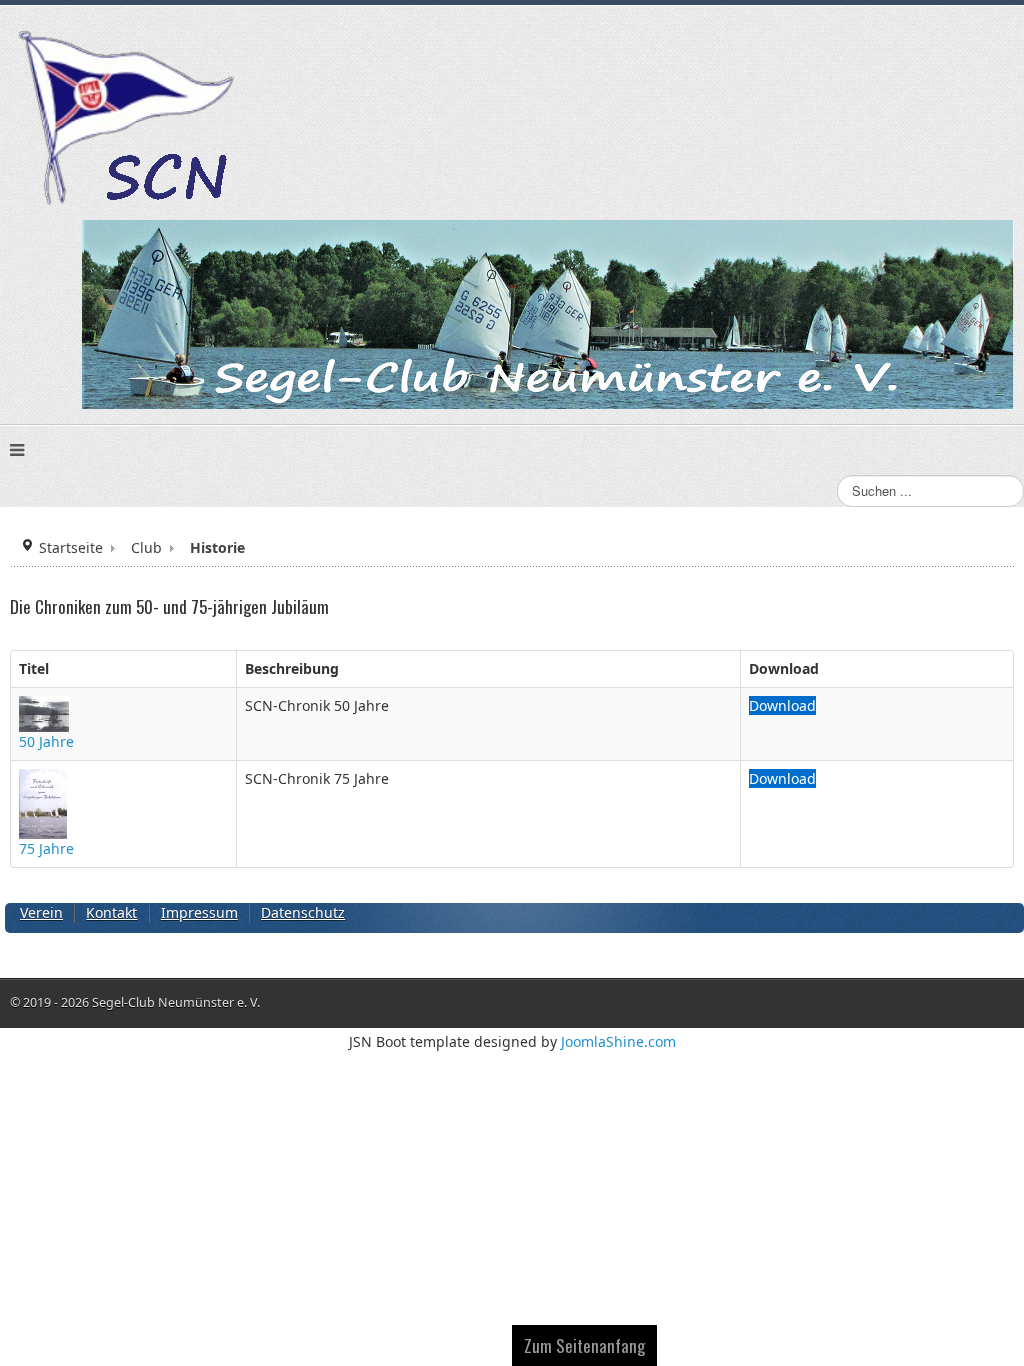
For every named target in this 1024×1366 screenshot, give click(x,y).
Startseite (71, 547)
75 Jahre (46, 848)
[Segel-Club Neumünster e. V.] (129, 120)
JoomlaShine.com (618, 1041)
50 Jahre (46, 741)
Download (782, 705)
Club (146, 547)
